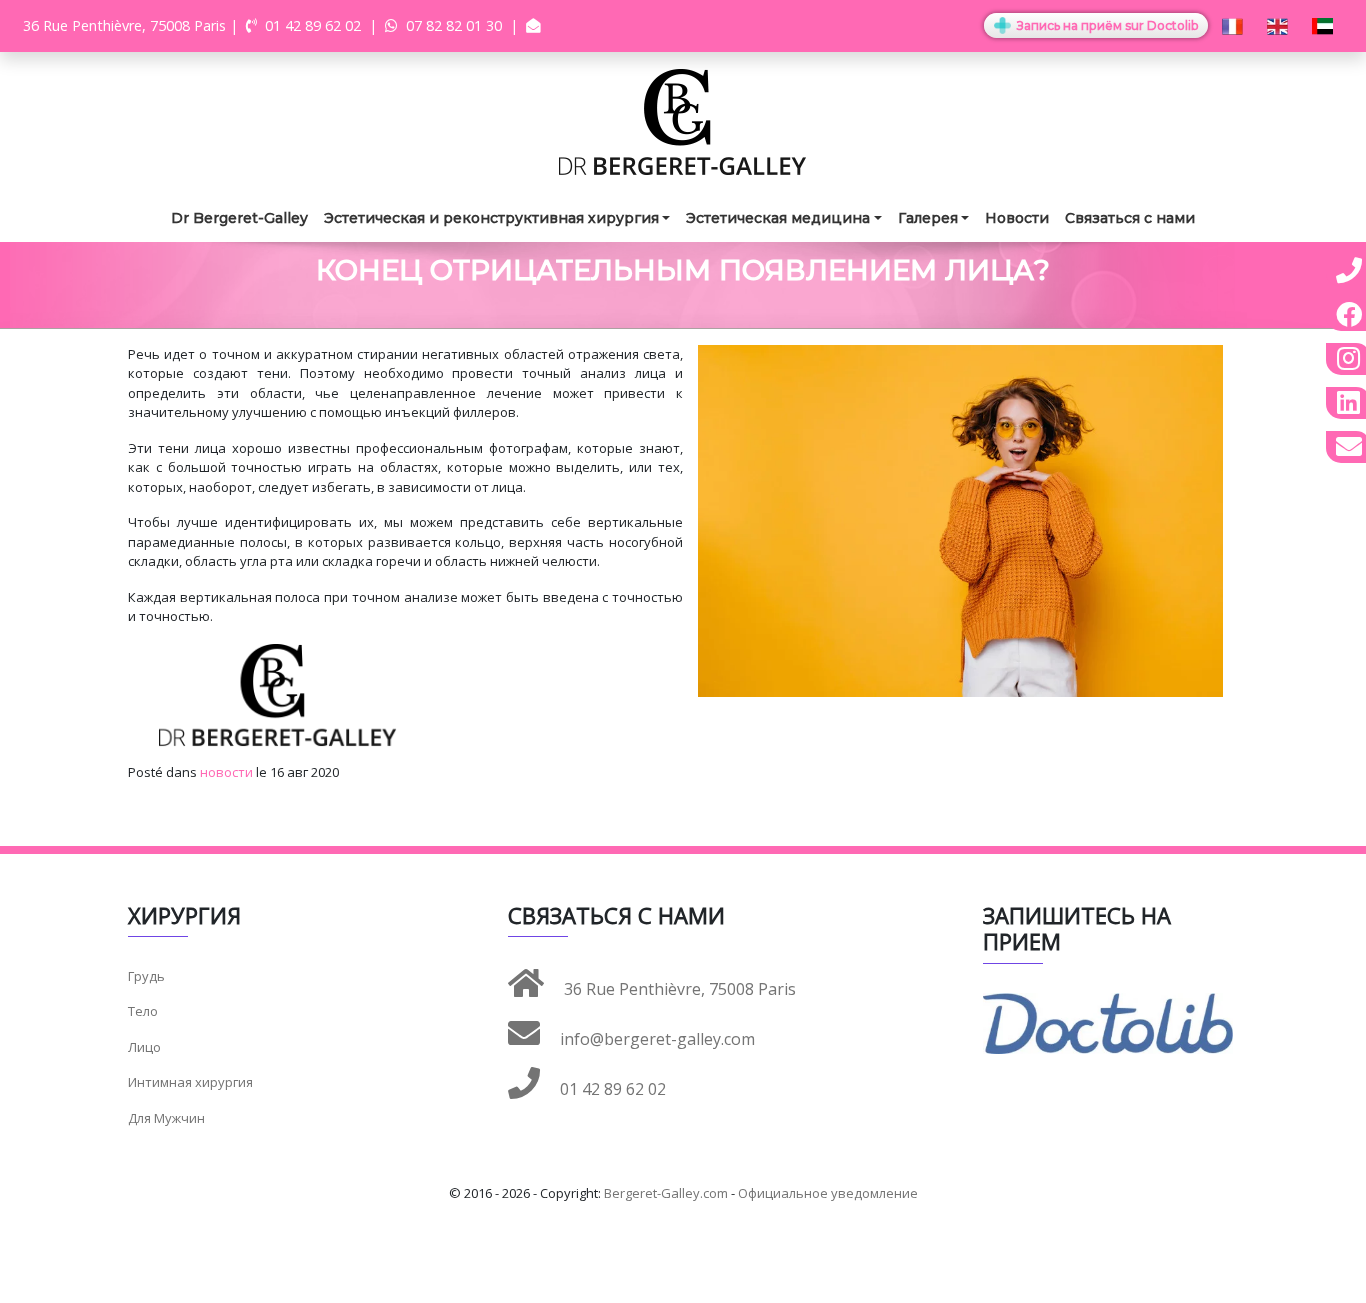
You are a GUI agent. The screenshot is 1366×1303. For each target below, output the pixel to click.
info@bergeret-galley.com (655, 1039)
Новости (1017, 218)
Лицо (144, 1047)
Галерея (928, 218)
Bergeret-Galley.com (666, 1193)
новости (226, 772)
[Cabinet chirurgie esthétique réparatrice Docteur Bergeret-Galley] (683, 120)
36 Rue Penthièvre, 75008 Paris (678, 989)
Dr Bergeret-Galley (239, 218)
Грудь (146, 976)
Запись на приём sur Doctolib (1106, 25)
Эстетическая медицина (778, 218)
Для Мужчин (166, 1118)
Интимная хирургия (190, 1082)
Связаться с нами (1130, 218)
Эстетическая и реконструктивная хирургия (491, 218)
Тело (143, 1011)
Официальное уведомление (828, 1193)
